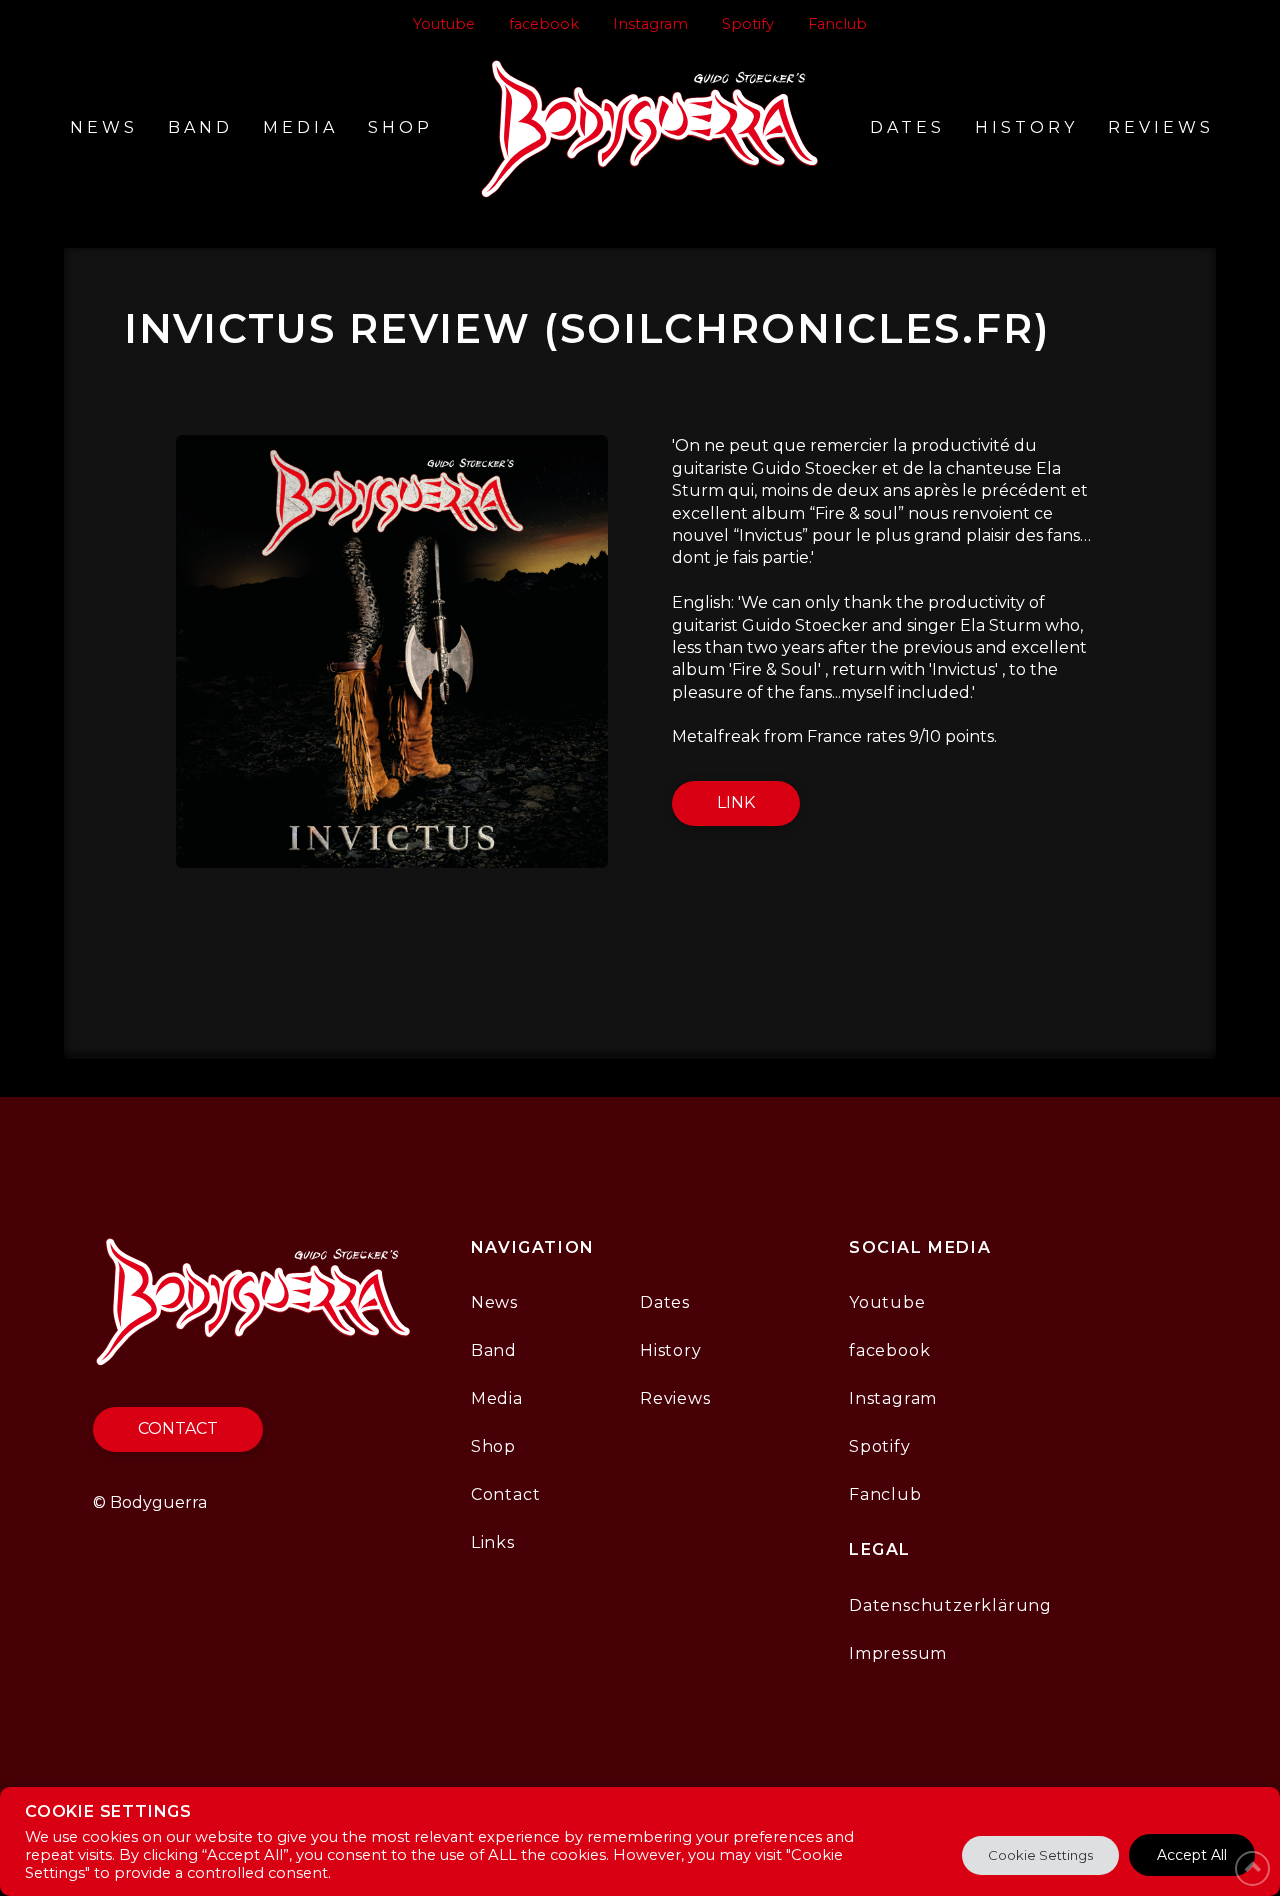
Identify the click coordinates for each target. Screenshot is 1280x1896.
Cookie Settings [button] (1040, 1855)
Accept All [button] (1192, 1855)
